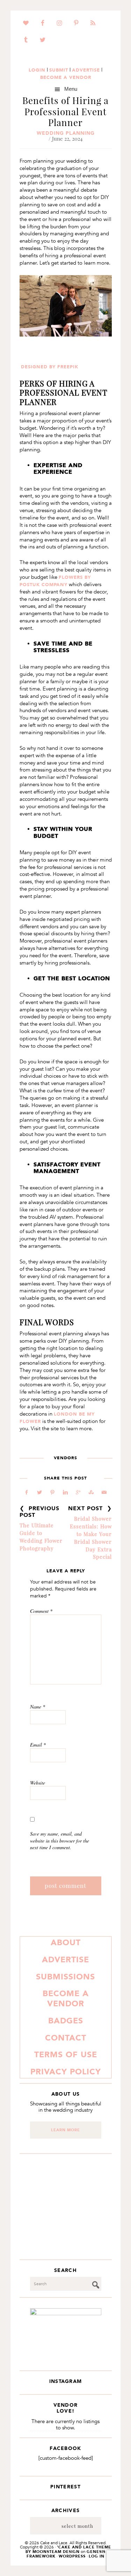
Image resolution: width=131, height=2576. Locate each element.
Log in (97, 2556)
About (66, 1942)
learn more (65, 2130)
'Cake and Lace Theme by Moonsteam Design (68, 2549)
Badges (66, 2021)
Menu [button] (71, 89)
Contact (66, 2038)
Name (38, 1707)
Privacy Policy (66, 2072)
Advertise (65, 1959)
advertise (86, 70)
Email (38, 1745)
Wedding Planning (66, 133)
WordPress (72, 2556)
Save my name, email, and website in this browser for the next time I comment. (60, 1840)
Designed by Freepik (50, 367)
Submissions (65, 1977)
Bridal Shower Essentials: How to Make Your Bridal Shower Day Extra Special (91, 1538)
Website (38, 1783)
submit (59, 70)
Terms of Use (66, 2054)
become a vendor (66, 77)
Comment (41, 1611)
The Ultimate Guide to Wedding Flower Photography (41, 1537)
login (37, 70)
